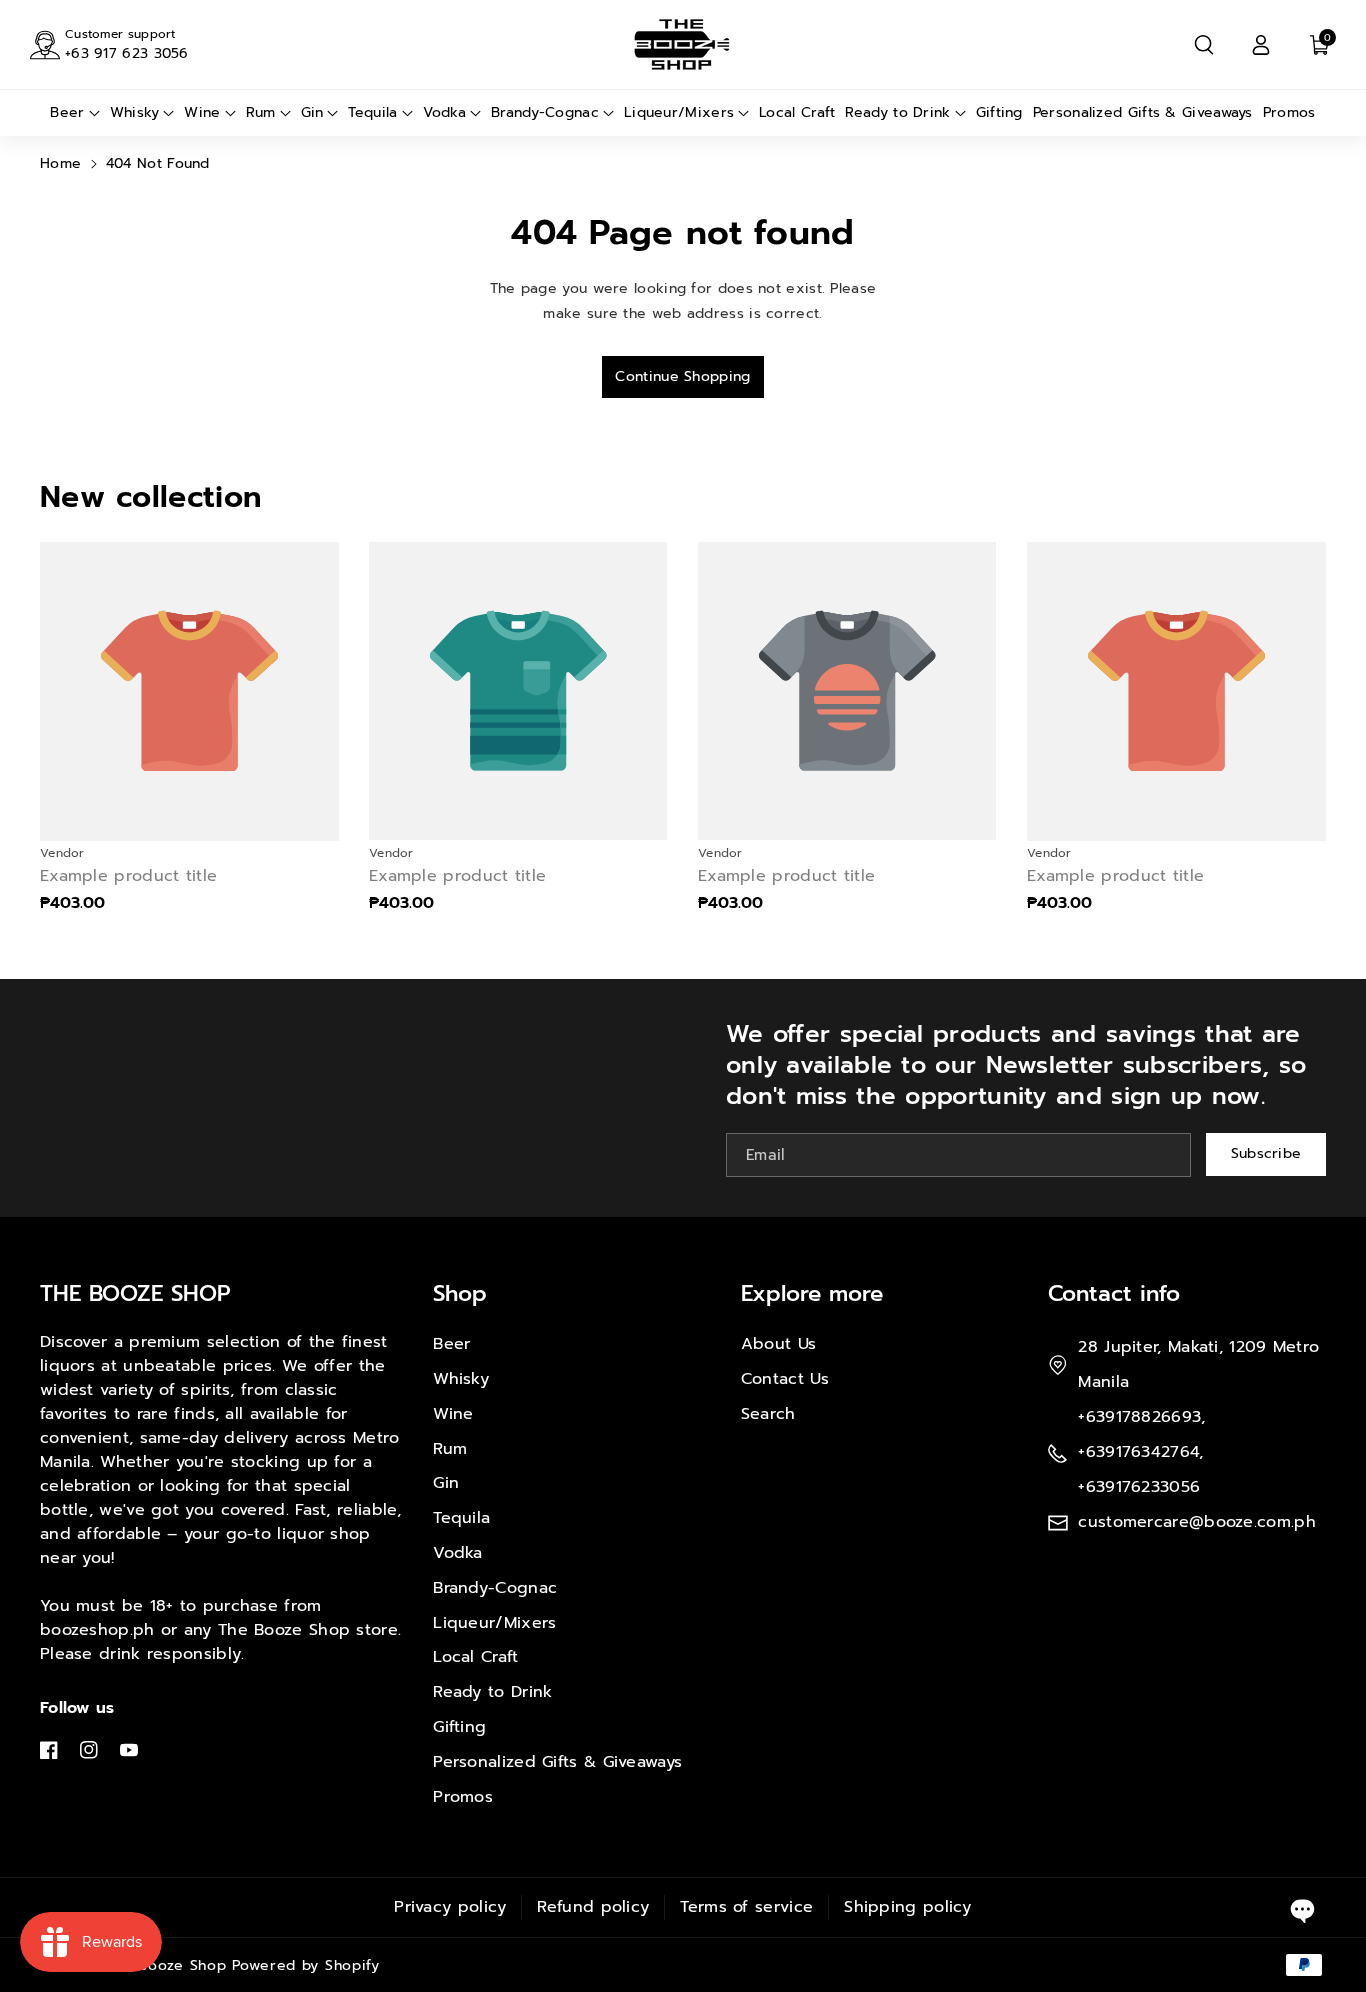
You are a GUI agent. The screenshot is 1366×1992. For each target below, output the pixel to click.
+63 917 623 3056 (127, 53)
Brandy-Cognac (495, 1588)
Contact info (1114, 1293)
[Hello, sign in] (1261, 45)
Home (60, 163)
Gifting (459, 1727)
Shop (460, 1293)
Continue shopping (682, 376)
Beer (451, 1344)
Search (768, 1414)
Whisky (461, 1379)
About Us (778, 1344)
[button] (1204, 45)
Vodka (458, 1553)
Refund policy (593, 1907)
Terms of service (746, 1907)
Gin (446, 1483)
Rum (450, 1449)
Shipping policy (908, 1907)
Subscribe (1266, 1153)
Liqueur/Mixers (494, 1623)
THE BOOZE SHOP (135, 1293)
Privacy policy (450, 1907)
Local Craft (475, 1657)
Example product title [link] (128, 876)
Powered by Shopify (306, 1965)
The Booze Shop (166, 1965)
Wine (453, 1414)
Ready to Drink (492, 1692)
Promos (463, 1797)
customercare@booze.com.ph (1197, 1522)
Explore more (812, 1293)
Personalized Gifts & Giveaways (557, 1762)
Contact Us (785, 1379)
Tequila (461, 1518)
